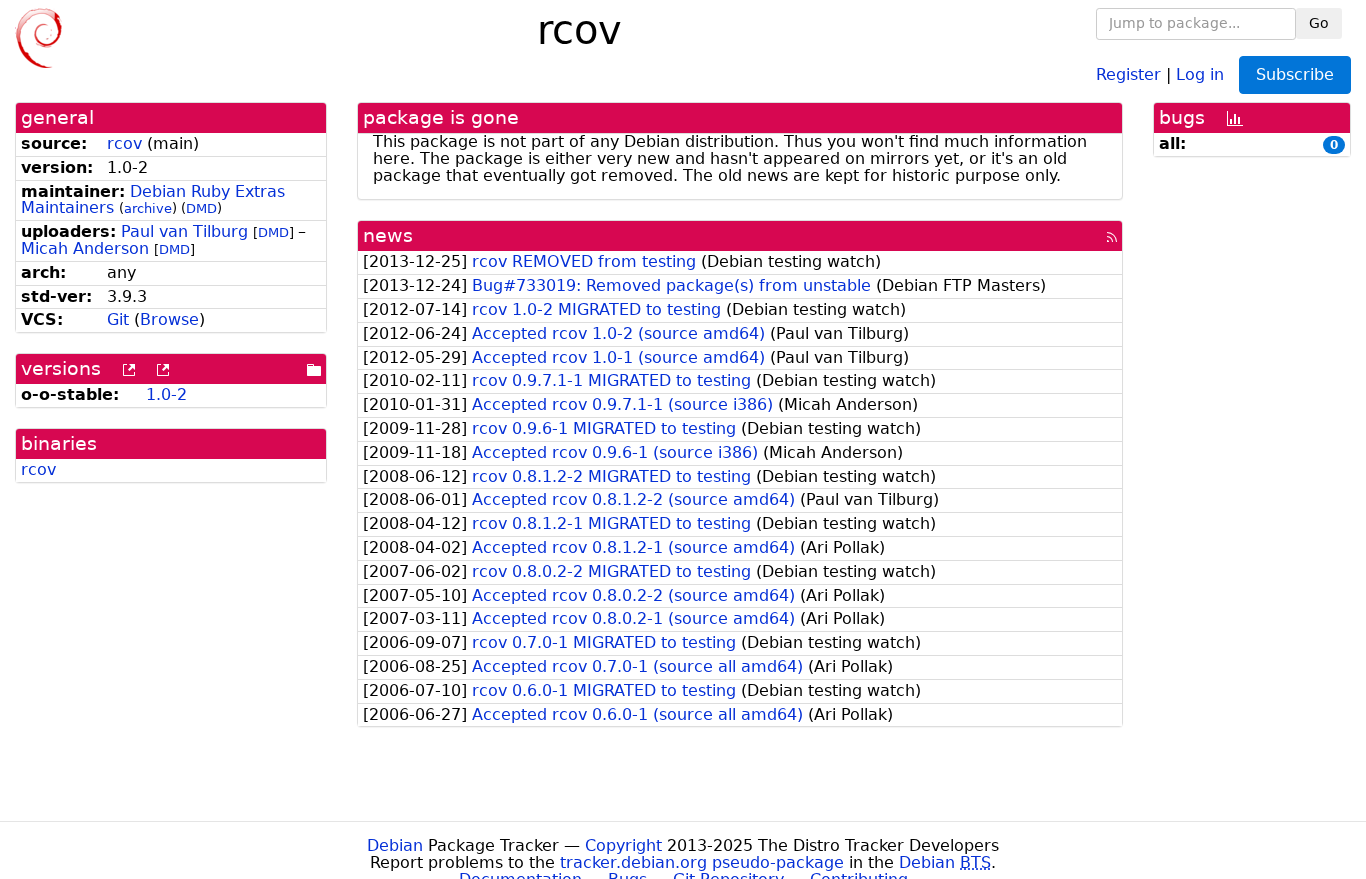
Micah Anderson (85, 248)
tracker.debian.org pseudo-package (702, 862)
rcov (124, 143)
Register (1128, 73)
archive (148, 208)
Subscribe (1295, 74)
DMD (201, 208)
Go (1319, 23)
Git (118, 319)
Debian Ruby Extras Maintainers (153, 200)
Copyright (623, 845)
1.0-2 (166, 394)
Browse (169, 319)
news (388, 235)
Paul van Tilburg (184, 231)
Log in (1200, 73)
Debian (395, 845)
